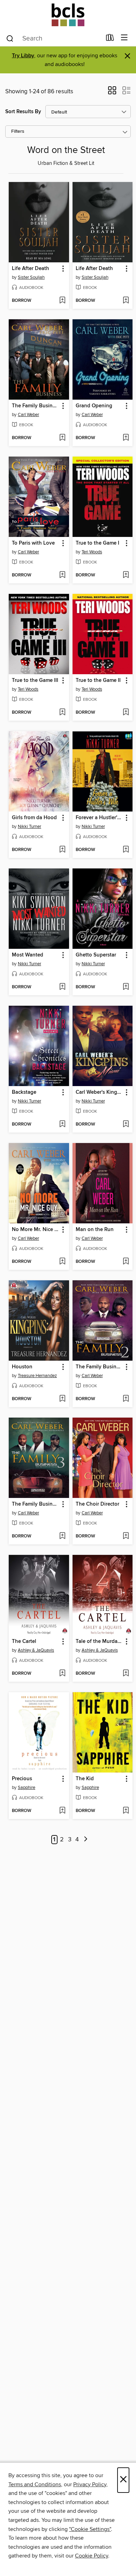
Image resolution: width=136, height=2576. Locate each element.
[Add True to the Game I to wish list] (126, 575)
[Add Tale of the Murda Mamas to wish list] (126, 1674)
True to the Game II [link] (98, 681)
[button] (112, 93)
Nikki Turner (29, 827)
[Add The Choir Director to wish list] (126, 1536)
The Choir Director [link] (97, 1504)
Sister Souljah (31, 277)
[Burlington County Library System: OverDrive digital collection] (68, 15)
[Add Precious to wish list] (62, 1811)
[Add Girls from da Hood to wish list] (62, 850)
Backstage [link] (24, 1092)
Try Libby (23, 56)
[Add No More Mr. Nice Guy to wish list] (62, 1262)
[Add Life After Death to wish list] (62, 301)
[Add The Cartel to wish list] (62, 1674)
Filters (18, 132)
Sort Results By (23, 112)
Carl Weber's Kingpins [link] (99, 1092)
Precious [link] (22, 1779)
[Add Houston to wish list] (62, 1399)
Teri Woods (92, 552)
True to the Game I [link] (97, 543)
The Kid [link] (85, 1779)
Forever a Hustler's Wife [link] (99, 818)
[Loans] (110, 39)
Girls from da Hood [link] (34, 818)
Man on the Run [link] (95, 1230)
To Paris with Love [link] (33, 543)
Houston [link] (22, 1367)
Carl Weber (28, 415)
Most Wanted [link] (28, 955)
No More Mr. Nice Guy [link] (36, 1230)
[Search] (10, 38)
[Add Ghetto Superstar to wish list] (126, 987)
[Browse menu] (124, 38)
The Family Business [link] (36, 406)
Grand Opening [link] (94, 406)
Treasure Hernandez (37, 1376)
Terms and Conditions (35, 2484)
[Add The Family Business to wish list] (62, 438)
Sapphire (27, 1788)
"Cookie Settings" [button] (90, 2529)
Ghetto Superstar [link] (96, 955)
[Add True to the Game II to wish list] (126, 713)
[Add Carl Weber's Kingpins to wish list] (126, 1125)
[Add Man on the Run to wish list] (126, 1262)
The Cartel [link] (24, 1642)
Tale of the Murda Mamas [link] (99, 1642)
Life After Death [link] (31, 269)
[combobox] (54, 38)
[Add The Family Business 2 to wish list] (126, 1399)
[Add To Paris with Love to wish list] (62, 575)
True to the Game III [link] (35, 681)
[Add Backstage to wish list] (62, 1125)
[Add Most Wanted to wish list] (62, 987)
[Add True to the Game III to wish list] (62, 713)
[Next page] (86, 1840)
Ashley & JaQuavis (36, 1650)
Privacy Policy (90, 2484)
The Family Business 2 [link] (99, 1367)
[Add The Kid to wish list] (126, 1811)
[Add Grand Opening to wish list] (126, 438)
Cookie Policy (92, 2556)
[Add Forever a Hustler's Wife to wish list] (126, 850)
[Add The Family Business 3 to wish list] (62, 1536)
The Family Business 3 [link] (36, 1504)
